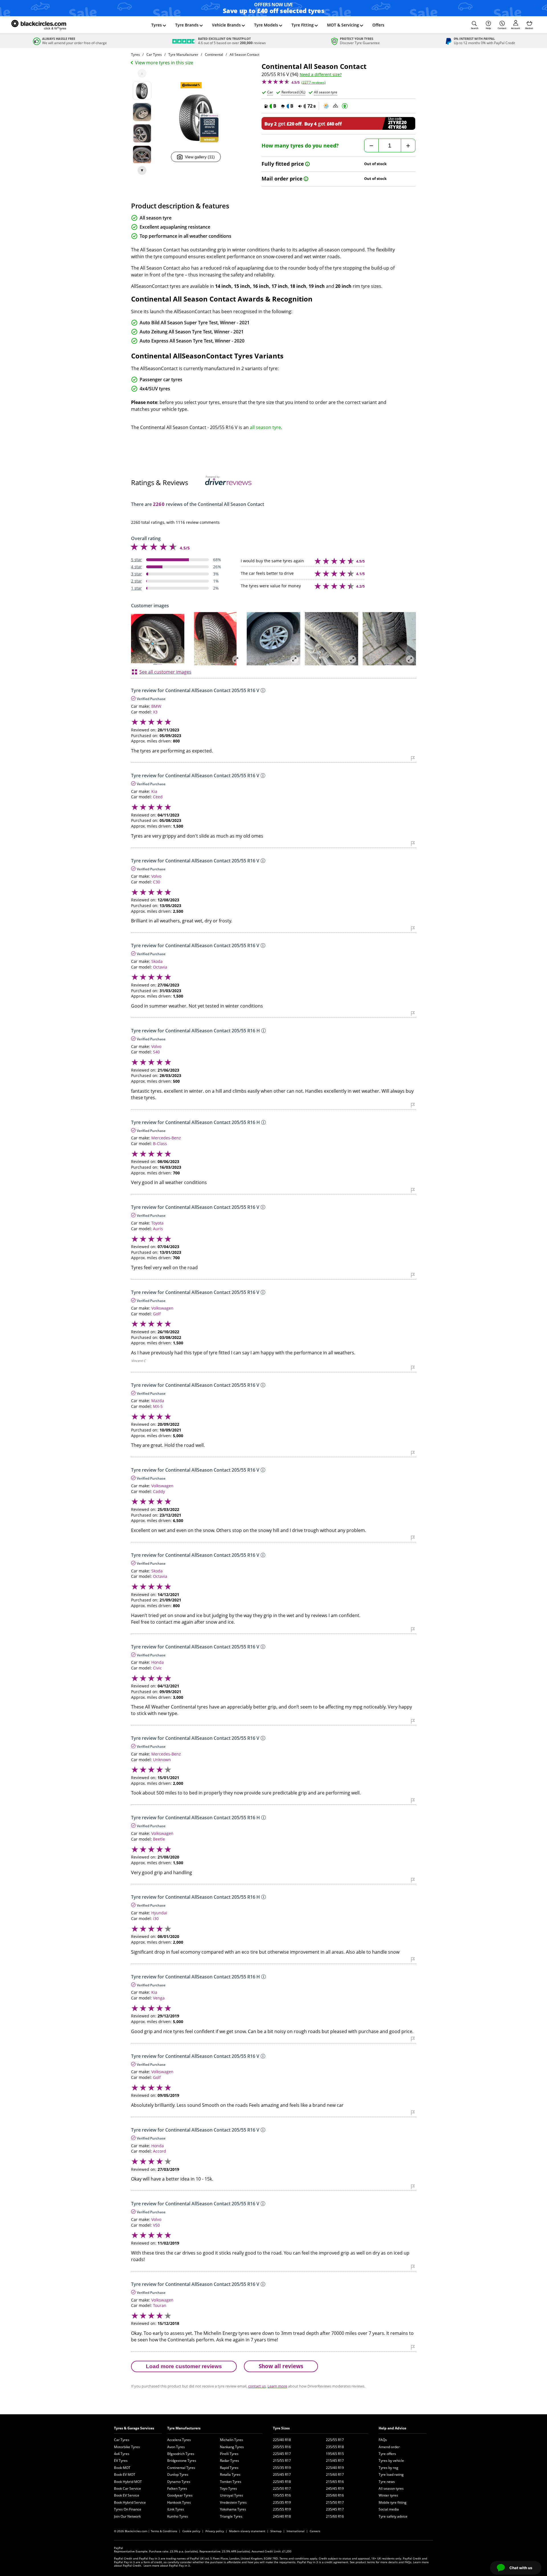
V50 (156, 2225)
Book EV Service (127, 2495)
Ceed (158, 797)
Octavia (160, 967)
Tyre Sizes (281, 2428)
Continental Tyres (181, 2468)
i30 (156, 1918)
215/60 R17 (335, 2475)
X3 (155, 712)
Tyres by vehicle (391, 2461)
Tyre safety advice (393, 2516)
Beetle (159, 1839)
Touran (160, 2305)
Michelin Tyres (231, 2440)
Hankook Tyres (179, 2502)
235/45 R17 (335, 2509)
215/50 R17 (335, 2502)
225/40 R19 (335, 2468)
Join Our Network (127, 2516)
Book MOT (122, 2468)
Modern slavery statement (247, 2531)
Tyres (157, 25)
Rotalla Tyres (230, 2475)
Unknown (162, 1760)
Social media (389, 2509)
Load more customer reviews (184, 2366)
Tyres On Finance (128, 2509)
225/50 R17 (282, 2488)
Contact (502, 28)
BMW (156, 706)
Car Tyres (122, 2440)
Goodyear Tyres (180, 2495)
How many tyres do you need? (300, 146)
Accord (160, 2151)
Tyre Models (266, 25)
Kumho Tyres (178, 2516)
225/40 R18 (282, 2440)
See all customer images (165, 672)
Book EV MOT (125, 2475)
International (296, 2531)
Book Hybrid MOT (128, 2482)
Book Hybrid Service (130, 2502)
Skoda (157, 961)
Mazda (158, 1401)
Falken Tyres (177, 2488)
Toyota (157, 1223)
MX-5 (158, 1406)
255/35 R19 (282, 2468)
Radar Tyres (229, 2461)
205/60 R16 (335, 2495)
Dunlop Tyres (178, 2475)
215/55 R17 (282, 2461)
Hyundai (159, 1913)
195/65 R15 (335, 2454)
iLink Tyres (176, 2509)
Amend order (389, 2447)
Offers (378, 25)
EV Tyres (121, 2461)
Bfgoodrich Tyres (181, 2454)
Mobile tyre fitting (393, 2502)
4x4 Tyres (122, 2454)
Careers (315, 2531)
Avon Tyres (176, 2447)
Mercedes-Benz (166, 1138)
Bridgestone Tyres (182, 2461)
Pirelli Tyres (229, 2454)
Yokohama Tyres (233, 2509)
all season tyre (265, 427)
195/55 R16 (282, 2495)
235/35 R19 (282, 2502)
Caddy (159, 1491)
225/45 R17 (282, 2454)
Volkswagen (162, 1308)
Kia (154, 791)
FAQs (383, 2440)
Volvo (156, 876)
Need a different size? (321, 75)
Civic (157, 1668)
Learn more (277, 2386)
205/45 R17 (282, 2475)
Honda (158, 1662)
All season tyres (391, 2488)
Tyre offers (387, 2454)
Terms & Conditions (164, 2531)
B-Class (160, 1144)
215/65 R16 (335, 2482)
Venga (159, 1998)
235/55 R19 (282, 2509)
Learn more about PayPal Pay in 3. (167, 2565)
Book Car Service (127, 2488)
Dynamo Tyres (179, 2482)
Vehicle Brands (226, 25)
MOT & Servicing (343, 25)
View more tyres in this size (164, 63)
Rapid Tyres (229, 2468)
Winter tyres (388, 2495)
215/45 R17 (335, 2461)
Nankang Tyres (232, 2447)
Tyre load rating (391, 2475)
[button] (475, 25)
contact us (257, 2386)
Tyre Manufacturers (184, 2428)
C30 (157, 882)
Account (516, 28)
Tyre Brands (187, 25)
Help (488, 28)
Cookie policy (191, 2531)
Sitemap (276, 2531)
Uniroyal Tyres (231, 2495)
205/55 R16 (282, 2447)
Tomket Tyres (231, 2482)
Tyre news (387, 2482)
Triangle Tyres (231, 2516)
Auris (158, 1229)
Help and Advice (392, 2428)
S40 (156, 1052)
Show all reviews (281, 2366)
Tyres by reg (388, 2468)
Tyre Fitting (303, 25)
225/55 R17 (335, 2440)
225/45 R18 (282, 2482)
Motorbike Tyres (127, 2447)
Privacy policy (215, 2531)
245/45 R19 (335, 2488)
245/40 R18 (282, 2516)
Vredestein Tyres (233, 2502)
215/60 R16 (335, 2516)
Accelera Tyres (179, 2440)
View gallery (200, 157)
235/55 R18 (335, 2447)
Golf (157, 1314)
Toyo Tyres (228, 2488)
